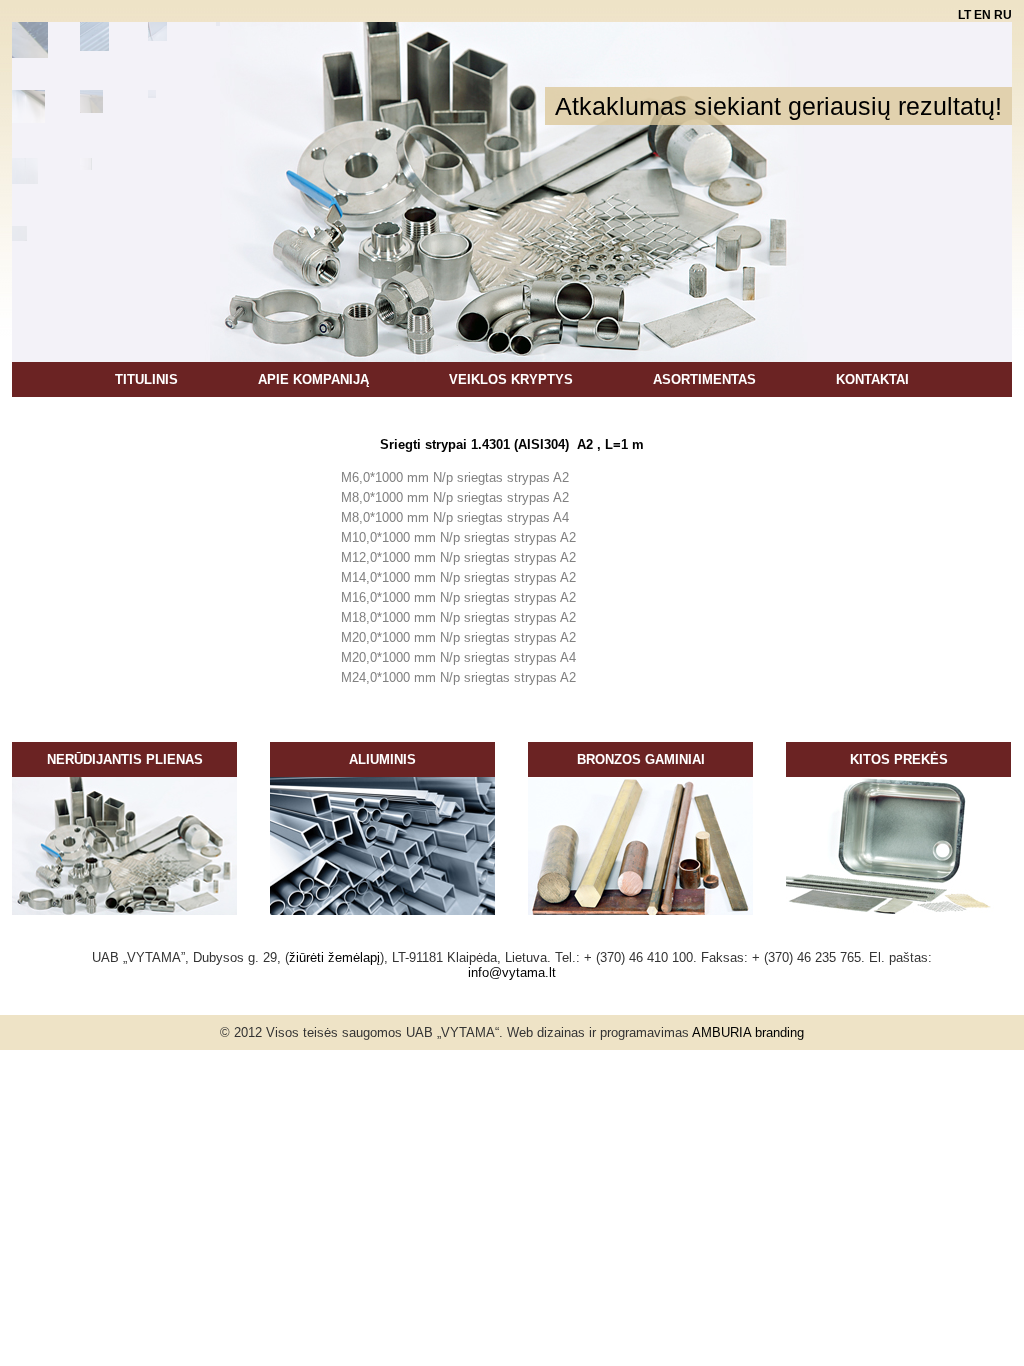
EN (984, 15)
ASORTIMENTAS (704, 379)
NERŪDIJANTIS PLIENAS (125, 759)
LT (966, 15)
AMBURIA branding (748, 1032)
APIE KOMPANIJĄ (313, 379)
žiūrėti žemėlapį (334, 957)
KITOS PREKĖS (899, 759)
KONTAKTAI (872, 379)
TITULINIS (146, 379)
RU (1003, 15)
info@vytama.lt (512, 972)
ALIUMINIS (382, 759)
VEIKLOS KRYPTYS (511, 379)
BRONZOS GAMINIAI (641, 759)
